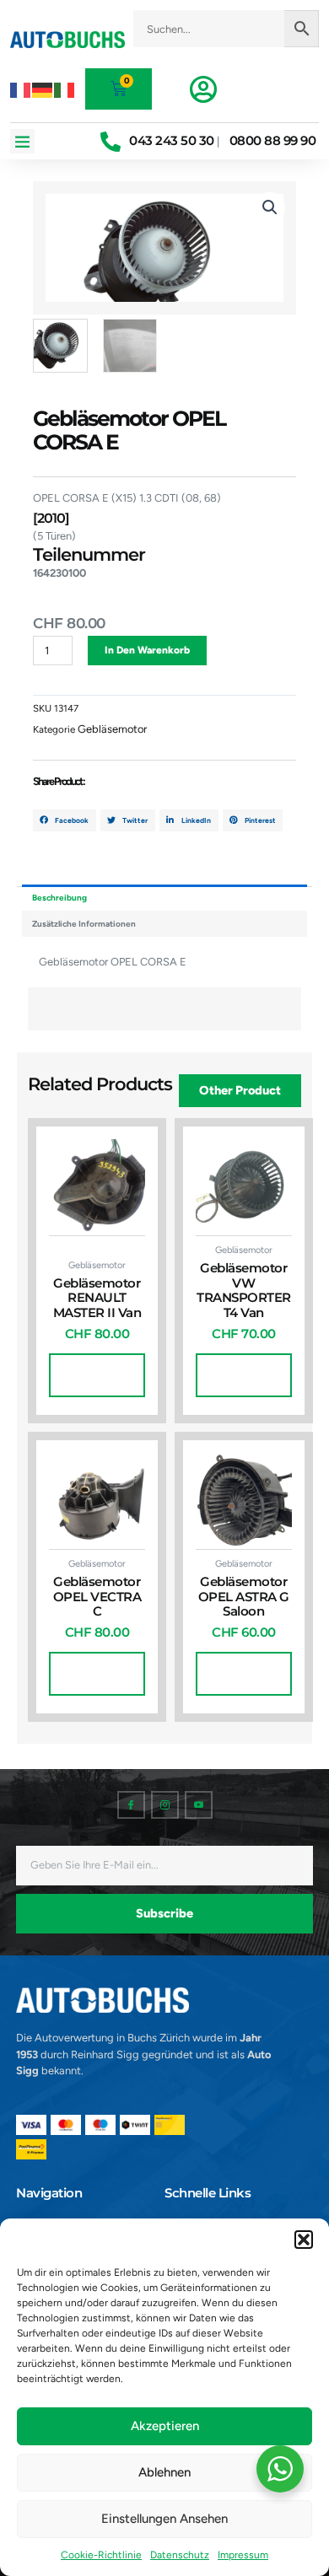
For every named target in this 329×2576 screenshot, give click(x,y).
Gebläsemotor (112, 729)
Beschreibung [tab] (59, 898)
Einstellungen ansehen (164, 2519)
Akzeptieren (165, 2426)
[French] (21, 89)
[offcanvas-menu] (203, 89)
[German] (43, 89)
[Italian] (65, 89)
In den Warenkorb (147, 650)
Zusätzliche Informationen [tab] (84, 924)
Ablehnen (164, 2472)
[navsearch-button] (226, 56)
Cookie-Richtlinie (101, 2555)
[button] (304, 2240)
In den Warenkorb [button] (97, 1375)
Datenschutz (180, 2555)
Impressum (243, 2555)
